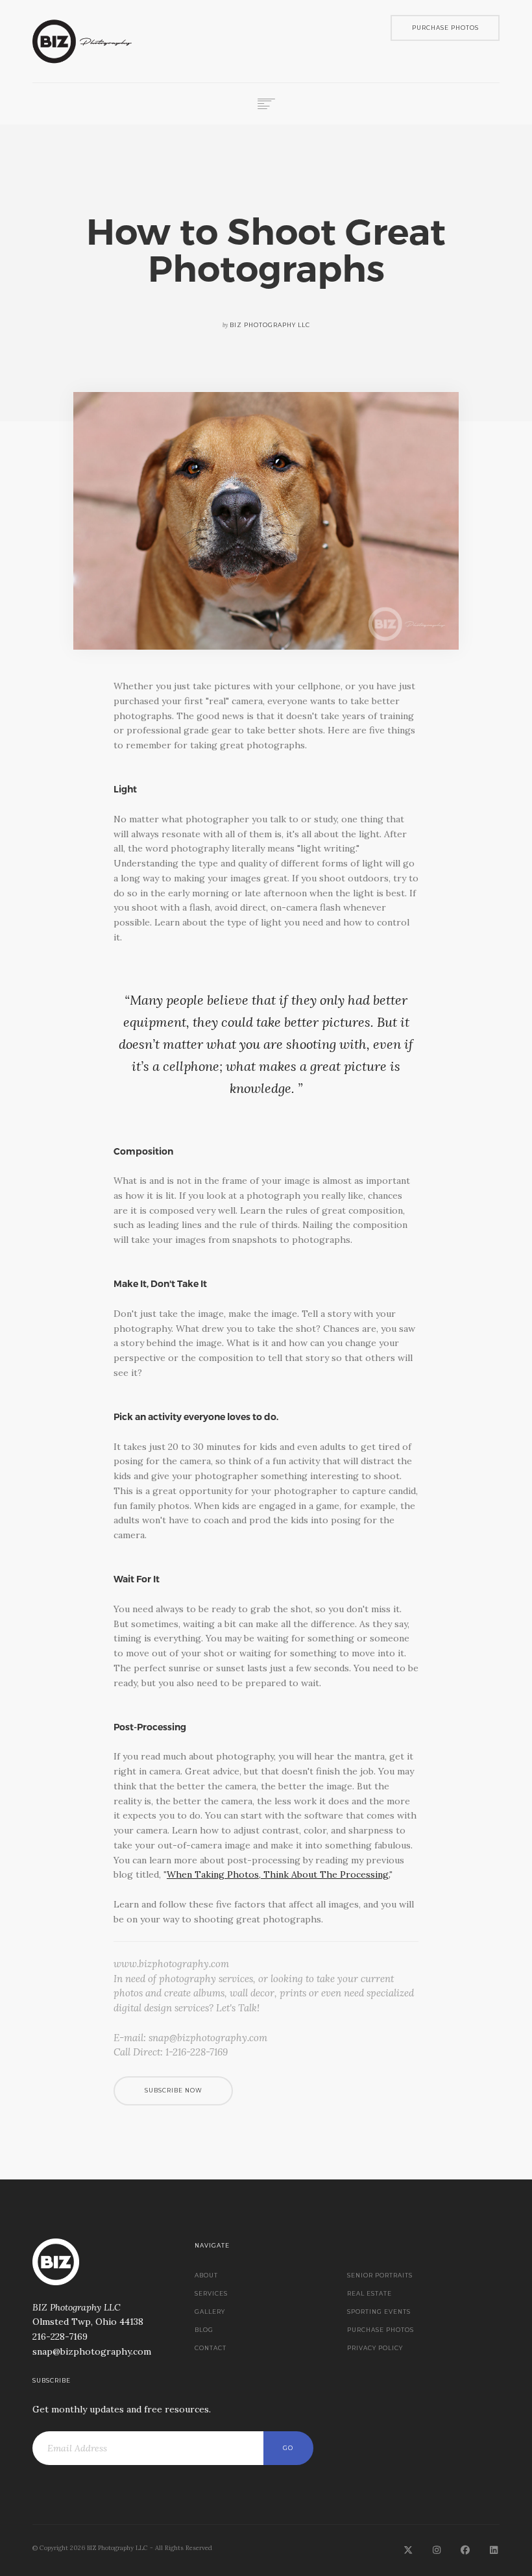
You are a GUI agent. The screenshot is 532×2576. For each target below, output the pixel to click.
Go (288, 2448)
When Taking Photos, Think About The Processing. (278, 1874)
